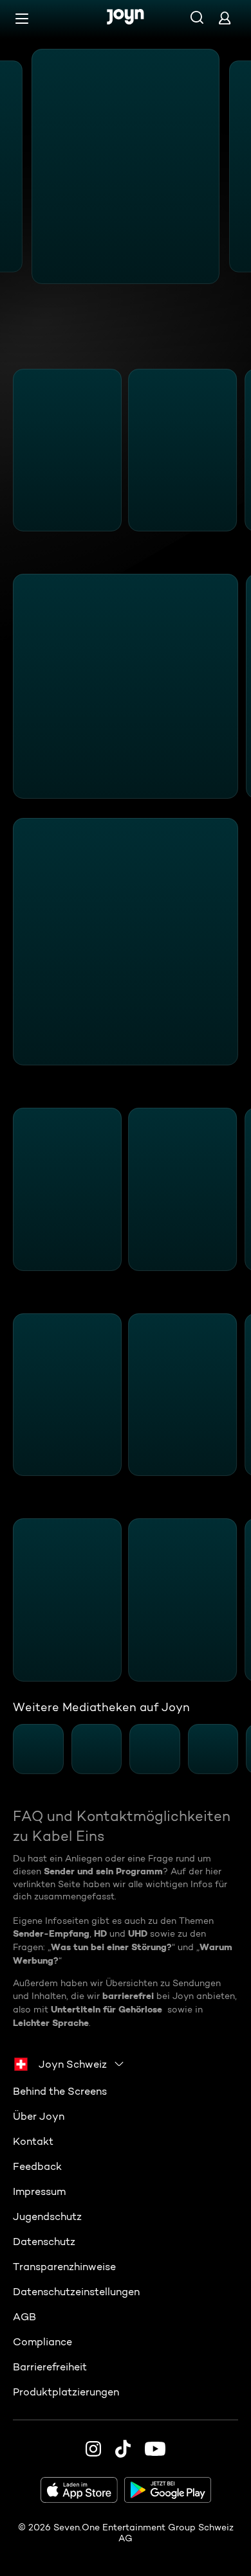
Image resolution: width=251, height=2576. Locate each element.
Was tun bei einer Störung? (111, 1947)
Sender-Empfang (51, 1933)
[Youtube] (155, 2449)
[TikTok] (123, 2449)
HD (100, 1933)
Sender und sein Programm (103, 1871)
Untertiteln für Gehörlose (107, 2009)
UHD (138, 1933)
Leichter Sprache (51, 2023)
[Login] (225, 18)
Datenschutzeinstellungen (76, 2292)
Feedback (37, 2166)
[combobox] (70, 2064)
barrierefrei (128, 1996)
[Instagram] (93, 2449)
